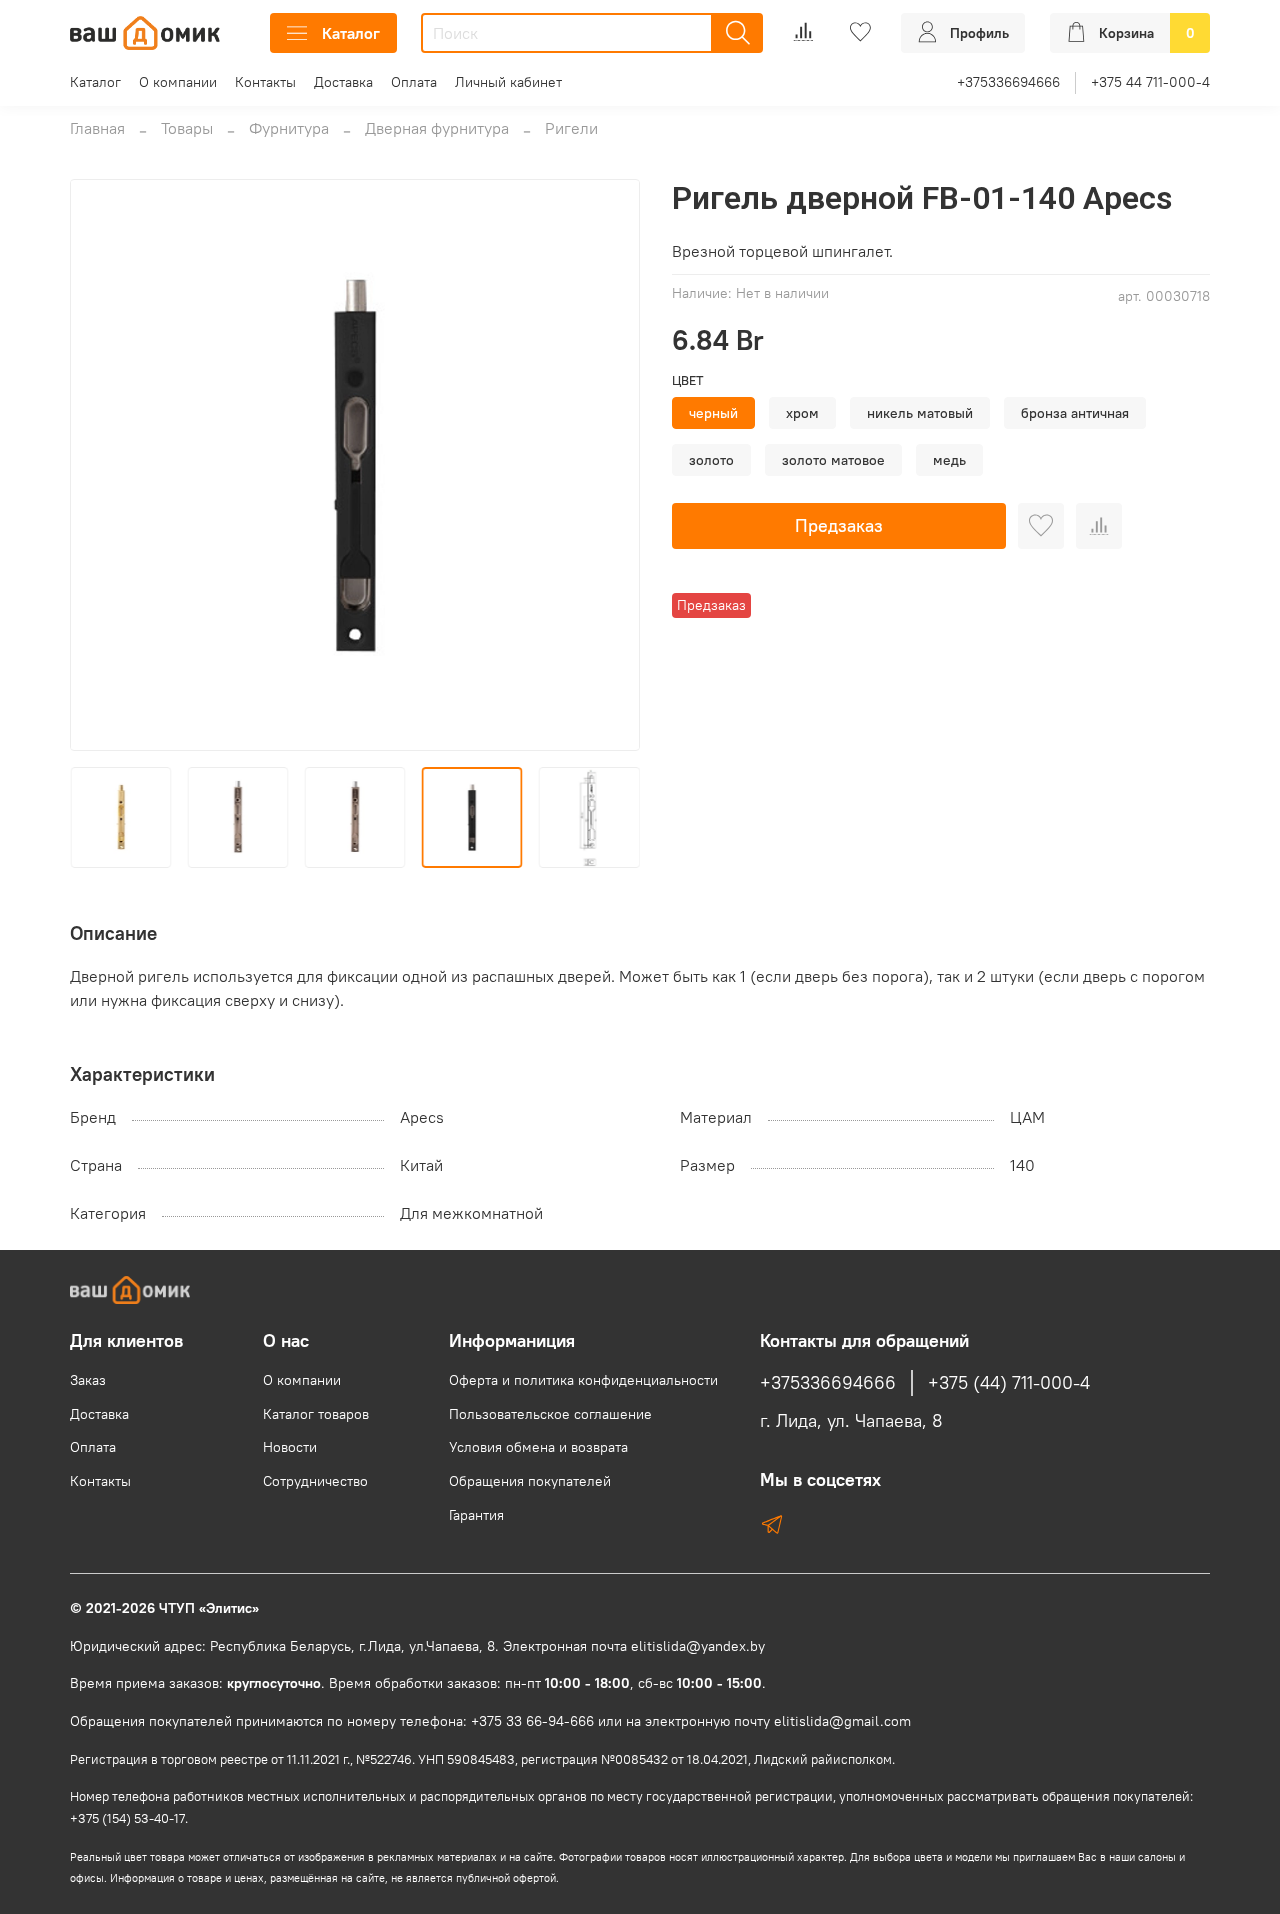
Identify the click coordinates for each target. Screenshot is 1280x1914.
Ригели (571, 128)
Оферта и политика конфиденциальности (583, 1380)
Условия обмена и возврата (538, 1447)
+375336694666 (1008, 82)
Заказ (88, 1380)
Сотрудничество (315, 1481)
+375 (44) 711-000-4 (1009, 1383)
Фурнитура (289, 128)
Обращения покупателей (530, 1481)
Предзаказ (839, 525)
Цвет (688, 380)
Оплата (414, 82)
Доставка (343, 82)
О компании (178, 82)
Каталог (351, 33)
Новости (290, 1447)
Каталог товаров (316, 1414)
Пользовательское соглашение (550, 1414)
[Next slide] (608, 465)
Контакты (265, 82)
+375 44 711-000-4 (1150, 82)
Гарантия (476, 1515)
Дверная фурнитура (437, 128)
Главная (97, 128)
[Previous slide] (102, 465)
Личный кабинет (508, 82)
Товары (187, 128)
